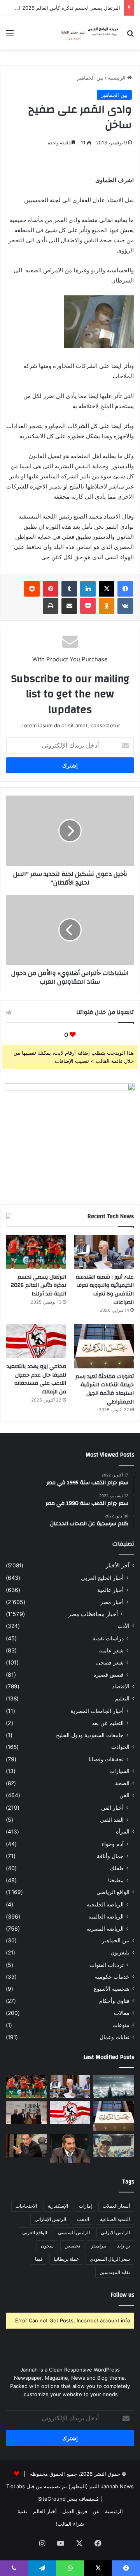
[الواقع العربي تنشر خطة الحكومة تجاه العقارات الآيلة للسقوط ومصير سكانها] (26, 2146)
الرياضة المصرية (105, 1928)
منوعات (121, 2025)
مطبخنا (116, 1880)
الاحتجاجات (26, 2206)
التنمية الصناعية (115, 2219)
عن (96, 2511)
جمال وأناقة (110, 1856)
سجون (47, 2246)
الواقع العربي (35, 2232)
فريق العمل (75, 2511)
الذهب (83, 2219)
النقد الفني (112, 1820)
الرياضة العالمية (106, 1916)
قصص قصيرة (108, 1674)
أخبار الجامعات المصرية (97, 1711)
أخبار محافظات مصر (93, 1614)
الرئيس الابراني (115, 2232)
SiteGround (52, 2499)
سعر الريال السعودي (110, 2259)
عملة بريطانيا (66, 2259)
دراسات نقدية (108, 1638)
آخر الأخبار (118, 1565)
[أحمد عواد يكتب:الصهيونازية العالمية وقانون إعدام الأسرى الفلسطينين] (114, 2087)
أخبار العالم (45, 2511)
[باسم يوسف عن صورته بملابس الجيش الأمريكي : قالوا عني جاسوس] (114, 2146)
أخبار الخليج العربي (102, 1578)
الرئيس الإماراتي (50, 2219)
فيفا (39, 2259)
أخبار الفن (112, 1808)
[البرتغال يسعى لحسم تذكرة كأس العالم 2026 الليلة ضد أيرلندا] (36, 1252)
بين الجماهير (90, 78)
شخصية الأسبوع (112, 1989)
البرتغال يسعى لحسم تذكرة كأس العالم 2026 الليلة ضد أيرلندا (38, 1285)
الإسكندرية (58, 2206)
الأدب (123, 1626)
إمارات (85, 2206)
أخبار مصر (112, 1602)
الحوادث (120, 1747)
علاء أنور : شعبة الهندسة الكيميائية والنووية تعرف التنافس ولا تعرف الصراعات (105, 1290)
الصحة (122, 1783)
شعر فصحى (110, 1662)
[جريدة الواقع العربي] (89, 33)
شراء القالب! (70, 2524)
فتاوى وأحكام (114, 2001)
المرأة (123, 1832)
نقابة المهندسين (115, 2272)
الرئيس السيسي (74, 2232)
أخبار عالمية (110, 1590)
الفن (124, 1795)
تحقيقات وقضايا (106, 1759)
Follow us (122, 2295)
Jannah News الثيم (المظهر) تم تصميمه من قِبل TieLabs (70, 2486)
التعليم (122, 1698)
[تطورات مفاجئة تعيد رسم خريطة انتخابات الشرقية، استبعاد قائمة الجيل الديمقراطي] (104, 1346)
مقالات (122, 2013)
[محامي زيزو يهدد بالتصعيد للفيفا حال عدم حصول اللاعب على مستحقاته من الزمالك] (36, 1341)
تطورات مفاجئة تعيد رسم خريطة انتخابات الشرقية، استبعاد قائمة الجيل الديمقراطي (105, 1389)
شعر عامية (111, 1650)
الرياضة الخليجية (105, 1904)
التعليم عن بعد (108, 1723)
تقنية (23, 2511)
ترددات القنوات (107, 1965)
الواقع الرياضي (113, 1892)
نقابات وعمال (115, 2037)
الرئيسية (117, 78)
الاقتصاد (121, 1686)
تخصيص (72, 2246)
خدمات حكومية (112, 1977)
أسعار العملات (116, 2206)
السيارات (119, 1771)
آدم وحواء (113, 1844)
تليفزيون (120, 1952)
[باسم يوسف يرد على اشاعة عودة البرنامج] (70, 2149)
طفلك (117, 1868)
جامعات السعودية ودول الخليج (90, 1735)
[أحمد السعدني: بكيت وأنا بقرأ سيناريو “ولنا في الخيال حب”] (26, 2113)
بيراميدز (99, 2246)
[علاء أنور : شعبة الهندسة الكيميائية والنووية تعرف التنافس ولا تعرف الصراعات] (104, 1252)
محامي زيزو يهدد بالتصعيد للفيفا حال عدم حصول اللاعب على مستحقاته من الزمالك (36, 1379)
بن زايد (123, 2246)
